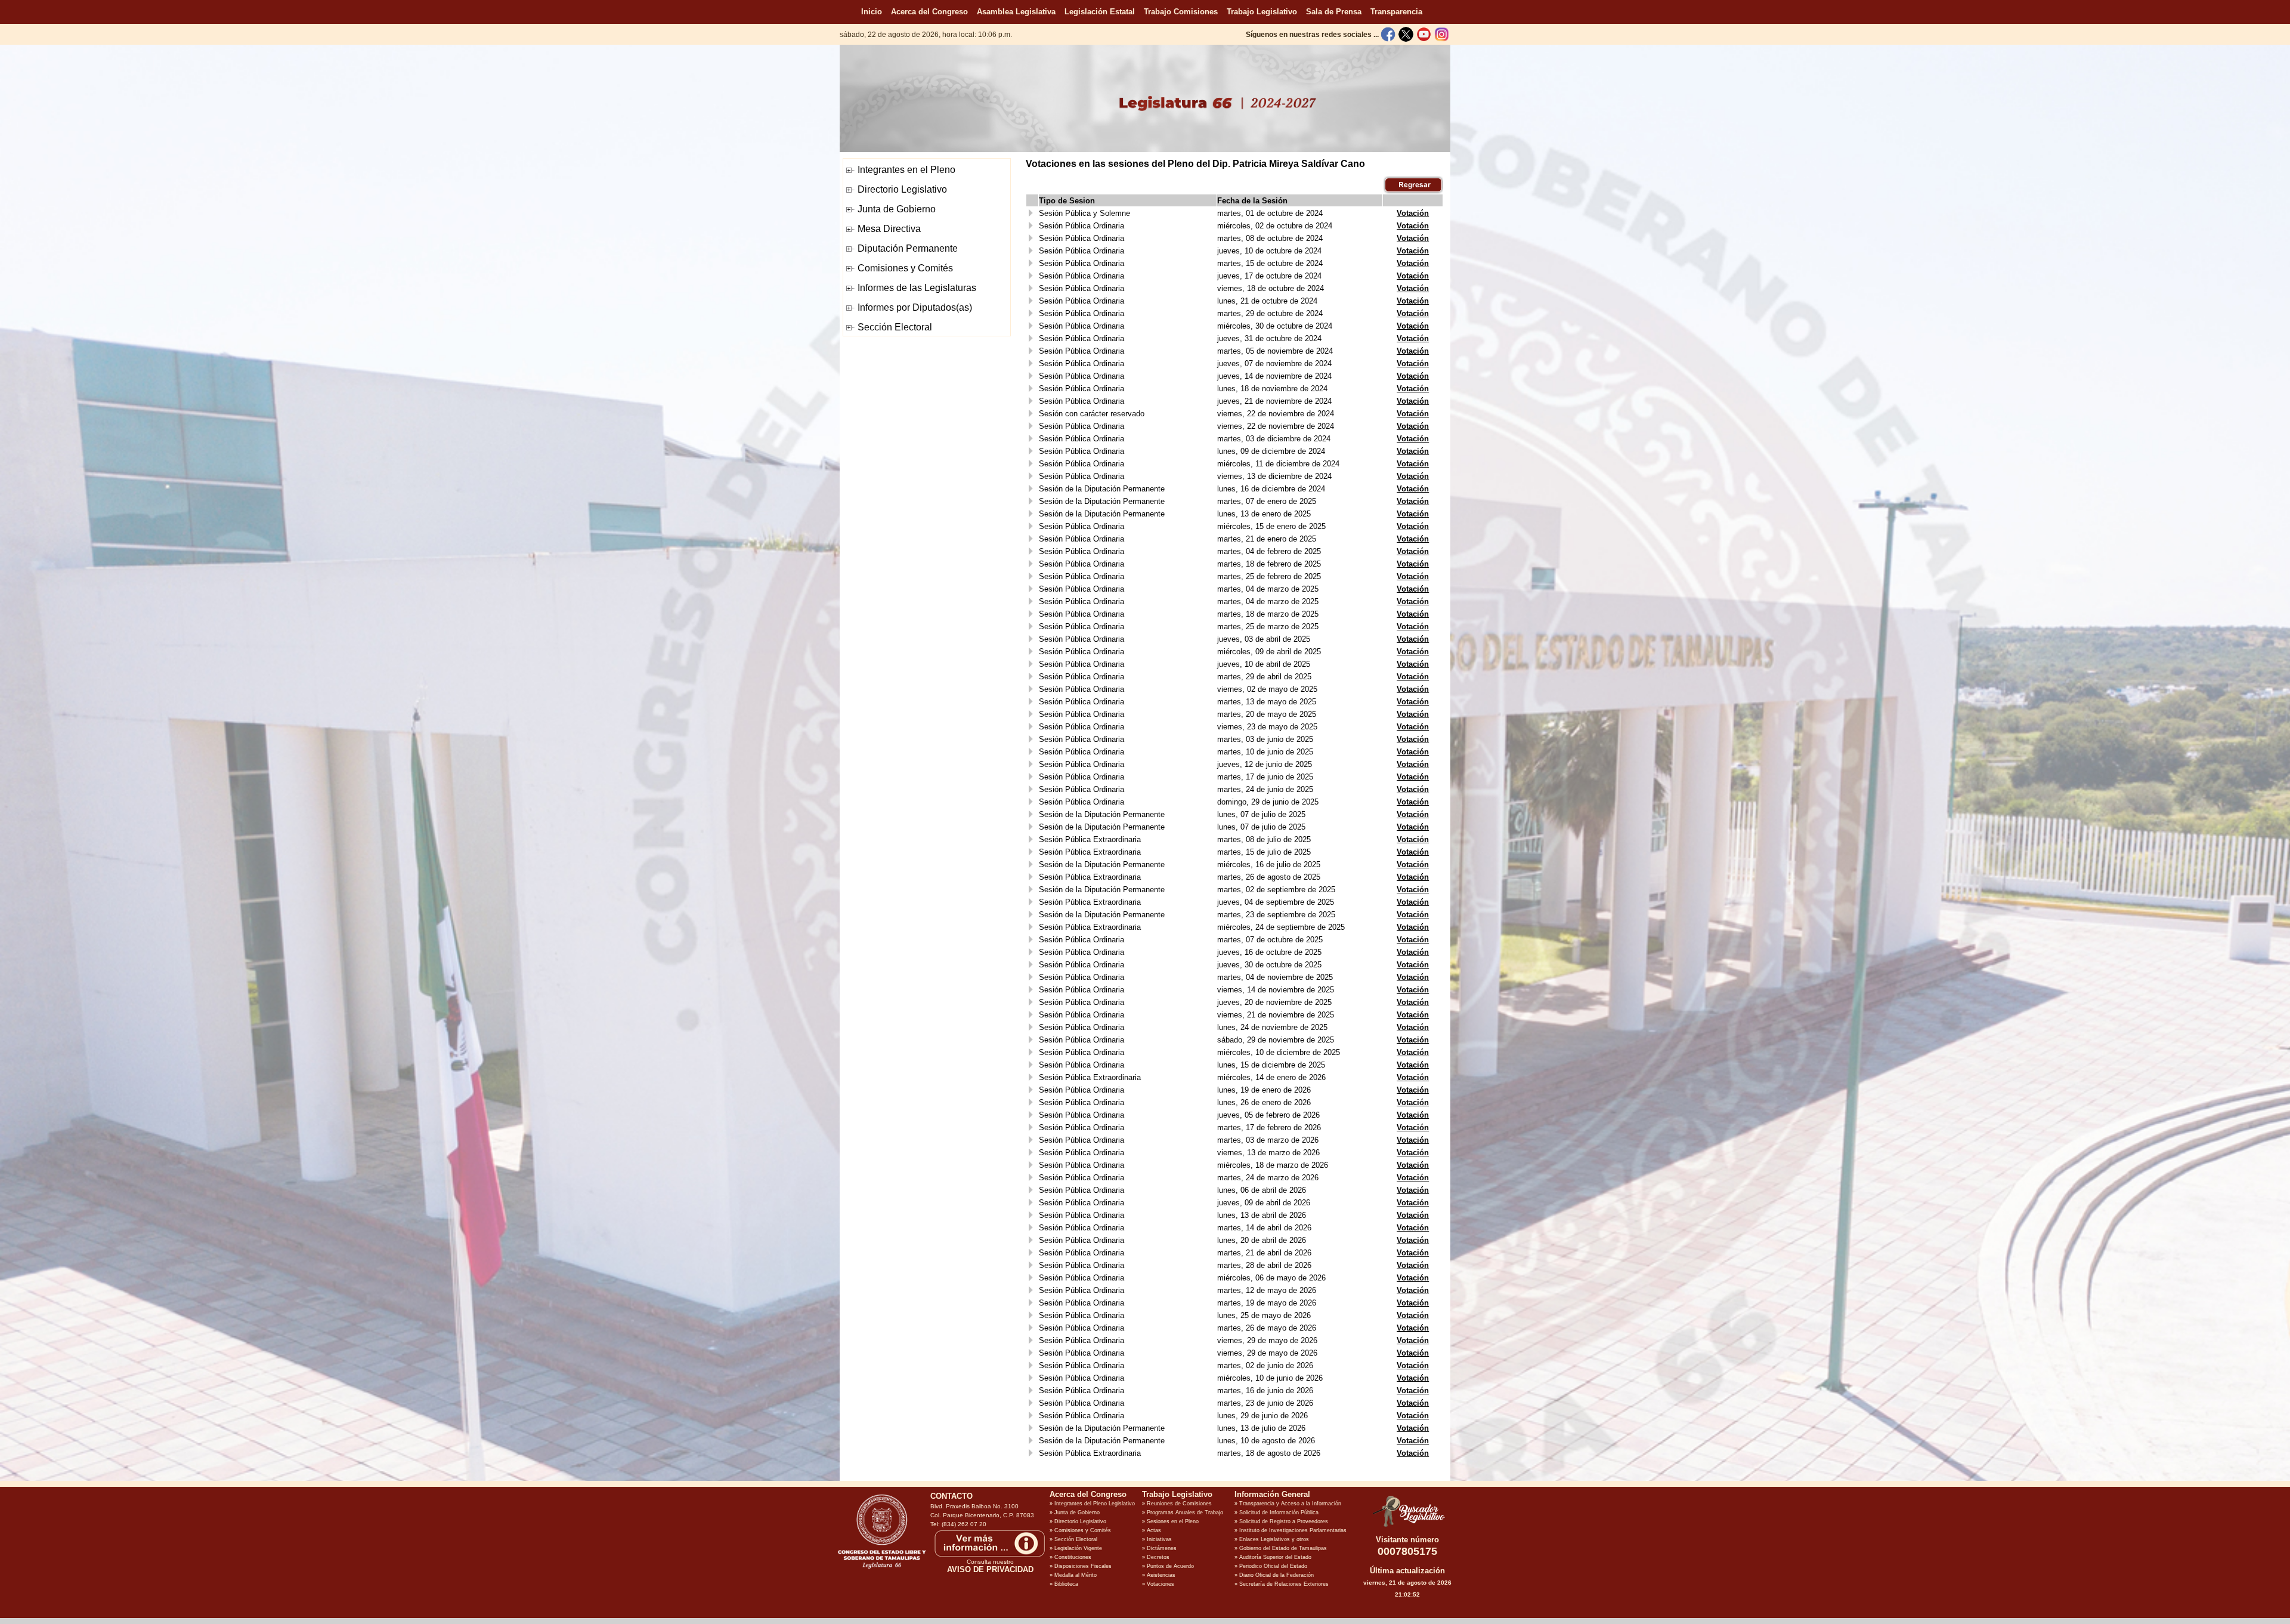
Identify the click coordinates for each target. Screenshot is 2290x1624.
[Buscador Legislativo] (1407, 1527)
